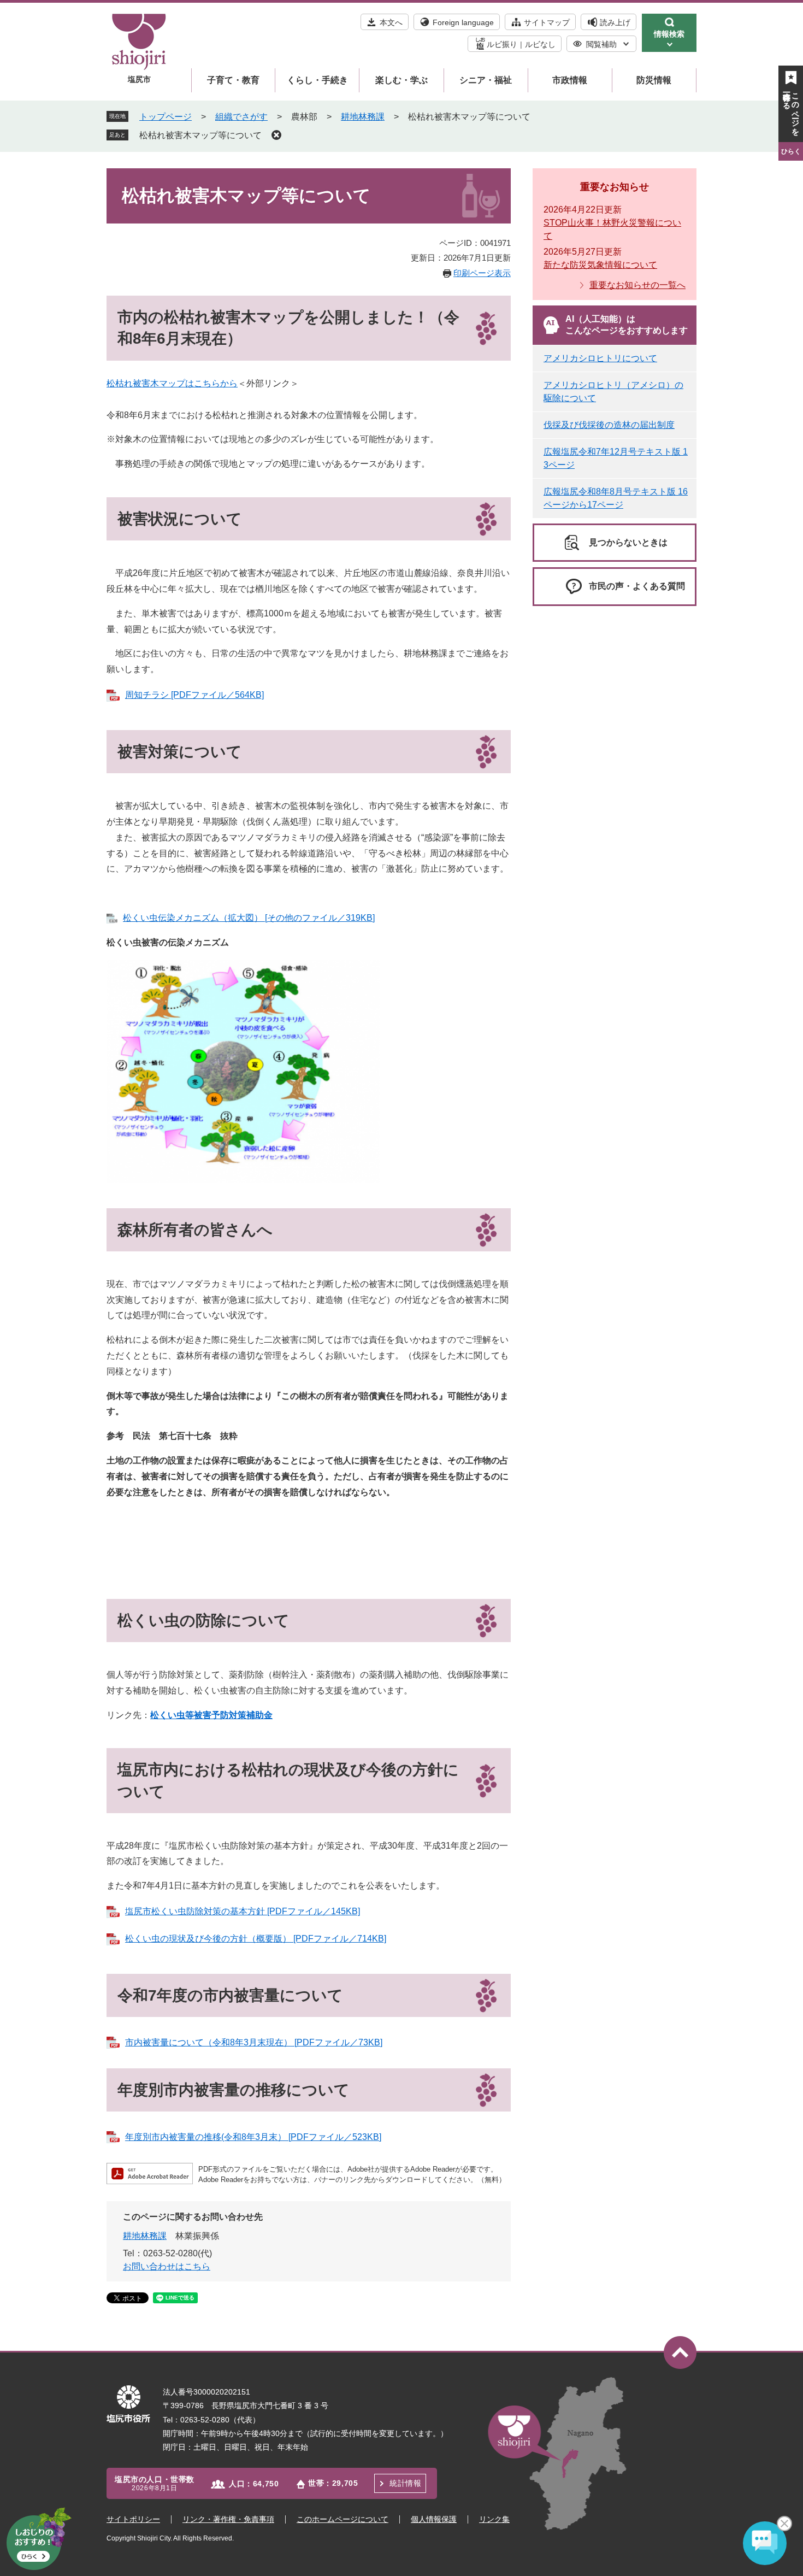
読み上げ (615, 22)
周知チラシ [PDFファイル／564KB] (194, 695)
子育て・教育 (233, 80)
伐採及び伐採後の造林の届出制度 (609, 425)
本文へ (391, 22)
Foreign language (463, 22)
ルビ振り (502, 44)
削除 (276, 135)
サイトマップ (547, 22)
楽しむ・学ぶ (401, 80)
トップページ (166, 117)
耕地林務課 (363, 117)
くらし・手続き (317, 80)
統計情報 (405, 2483)
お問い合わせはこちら (167, 2266)
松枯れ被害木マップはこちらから (172, 383)
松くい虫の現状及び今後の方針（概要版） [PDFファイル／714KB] (256, 1939)
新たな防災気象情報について (600, 265)
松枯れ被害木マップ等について (200, 135)
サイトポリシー (133, 2519)
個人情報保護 (434, 2519)
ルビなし (540, 44)
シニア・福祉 (486, 80)
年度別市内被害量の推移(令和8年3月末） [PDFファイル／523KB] (253, 2137)
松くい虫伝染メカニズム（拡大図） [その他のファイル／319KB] (249, 918)
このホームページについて (343, 2519)
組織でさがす (241, 117)
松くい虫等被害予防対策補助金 (211, 1715)
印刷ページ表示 (482, 273)
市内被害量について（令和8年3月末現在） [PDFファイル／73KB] (254, 2042)
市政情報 (570, 80)
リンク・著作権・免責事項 (228, 2519)
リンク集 (494, 2519)
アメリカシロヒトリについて (600, 358)
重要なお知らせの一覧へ (637, 285)
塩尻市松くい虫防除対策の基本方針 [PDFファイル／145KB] (243, 1911)
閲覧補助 (601, 44)
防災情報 (654, 80)
